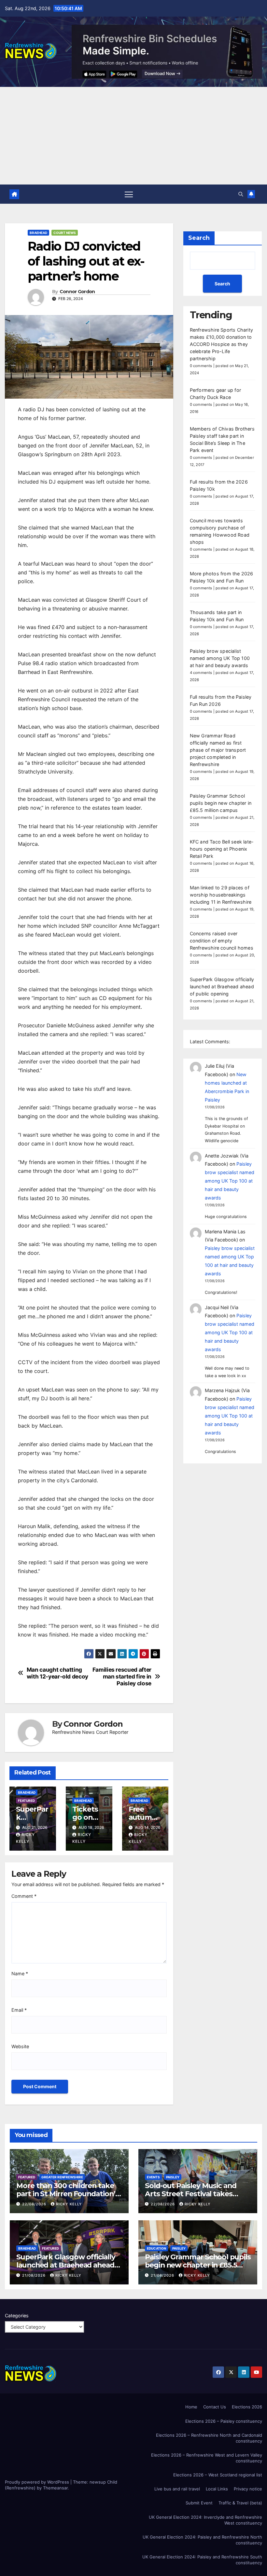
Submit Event (199, 2503)
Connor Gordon (77, 292)
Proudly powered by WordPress (38, 2482)
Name (20, 1973)
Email (19, 2010)
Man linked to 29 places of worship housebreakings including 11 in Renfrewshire (221, 895)
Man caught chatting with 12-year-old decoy (57, 1673)
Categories (17, 2316)
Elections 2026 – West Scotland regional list (218, 2475)
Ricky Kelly (69, 2204)
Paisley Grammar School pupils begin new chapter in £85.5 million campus (221, 803)
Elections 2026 (247, 2407)
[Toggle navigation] (129, 194)
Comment (24, 1896)
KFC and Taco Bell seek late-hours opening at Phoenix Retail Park (222, 849)
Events (153, 2177)
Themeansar (55, 2488)
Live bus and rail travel (177, 2489)
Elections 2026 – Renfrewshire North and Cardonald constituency (209, 2438)
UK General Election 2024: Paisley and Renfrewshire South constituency (202, 2560)
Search (199, 238)
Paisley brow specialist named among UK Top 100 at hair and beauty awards (220, 658)
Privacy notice (248, 2489)
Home (191, 2407)
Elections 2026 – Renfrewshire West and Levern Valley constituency (207, 2458)
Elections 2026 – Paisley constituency (224, 2421)
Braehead (38, 233)
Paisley (173, 2177)
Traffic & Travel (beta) (240, 2503)
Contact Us (215, 2407)
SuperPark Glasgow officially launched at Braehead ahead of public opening (222, 987)
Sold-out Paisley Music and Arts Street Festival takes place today (191, 2194)
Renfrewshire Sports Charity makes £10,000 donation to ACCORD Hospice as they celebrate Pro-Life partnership (221, 344)
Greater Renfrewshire (62, 2177)
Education (156, 2248)
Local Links (217, 2489)
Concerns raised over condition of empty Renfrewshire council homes (222, 941)
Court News (65, 233)
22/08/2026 (35, 2204)
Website (20, 2046)
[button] (241, 194)
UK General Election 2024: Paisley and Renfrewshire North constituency (202, 2540)
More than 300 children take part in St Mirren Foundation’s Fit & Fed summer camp (68, 2194)
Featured (26, 1801)
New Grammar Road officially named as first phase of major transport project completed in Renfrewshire (218, 750)
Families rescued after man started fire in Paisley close (122, 1676)
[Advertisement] (133, 136)
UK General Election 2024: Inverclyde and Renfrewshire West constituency (205, 2520)
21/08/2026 (35, 2275)
